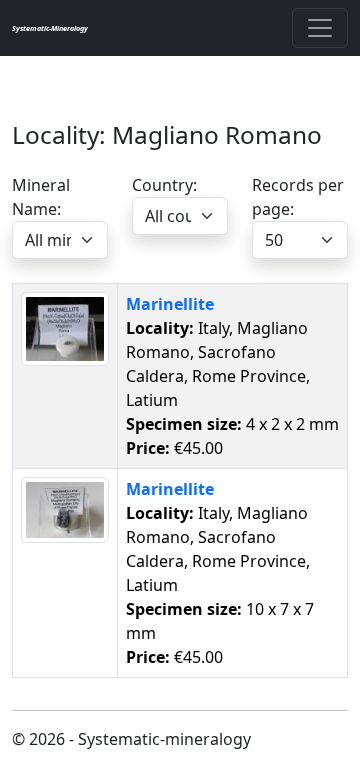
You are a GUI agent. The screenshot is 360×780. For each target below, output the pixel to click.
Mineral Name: (41, 197)
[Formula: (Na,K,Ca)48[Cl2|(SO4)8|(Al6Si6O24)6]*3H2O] (65, 327)
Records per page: (298, 197)
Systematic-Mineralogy (50, 28)
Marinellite (170, 304)
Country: (164, 185)
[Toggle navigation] (320, 28)
